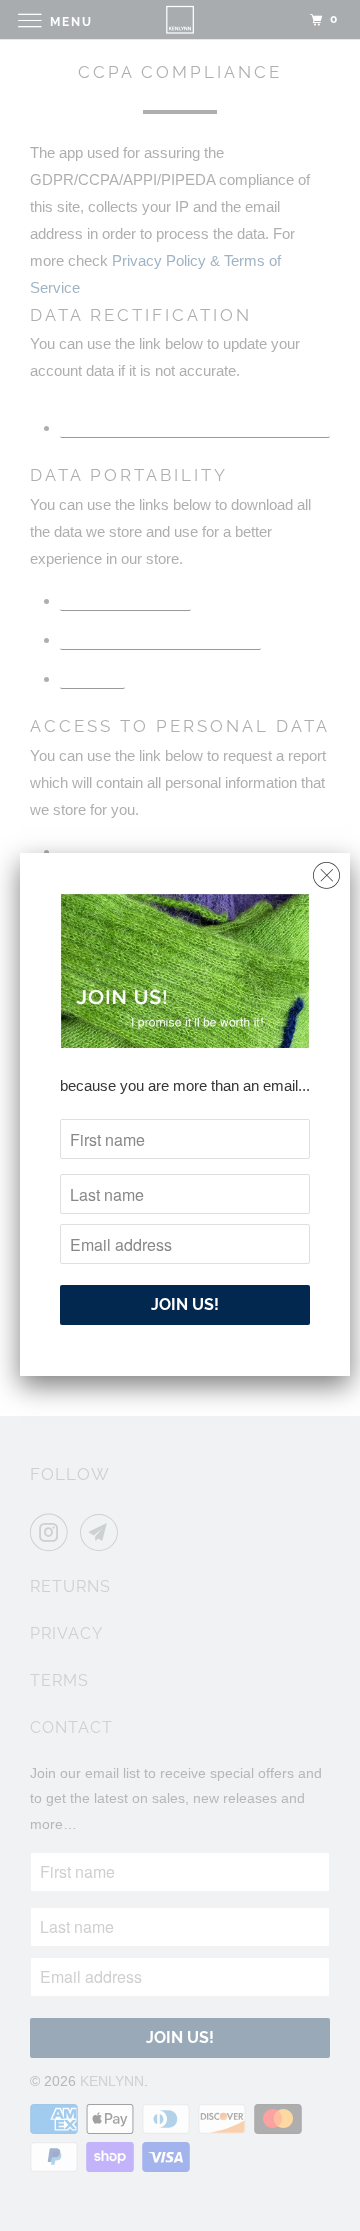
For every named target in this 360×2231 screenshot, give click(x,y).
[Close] (326, 870)
